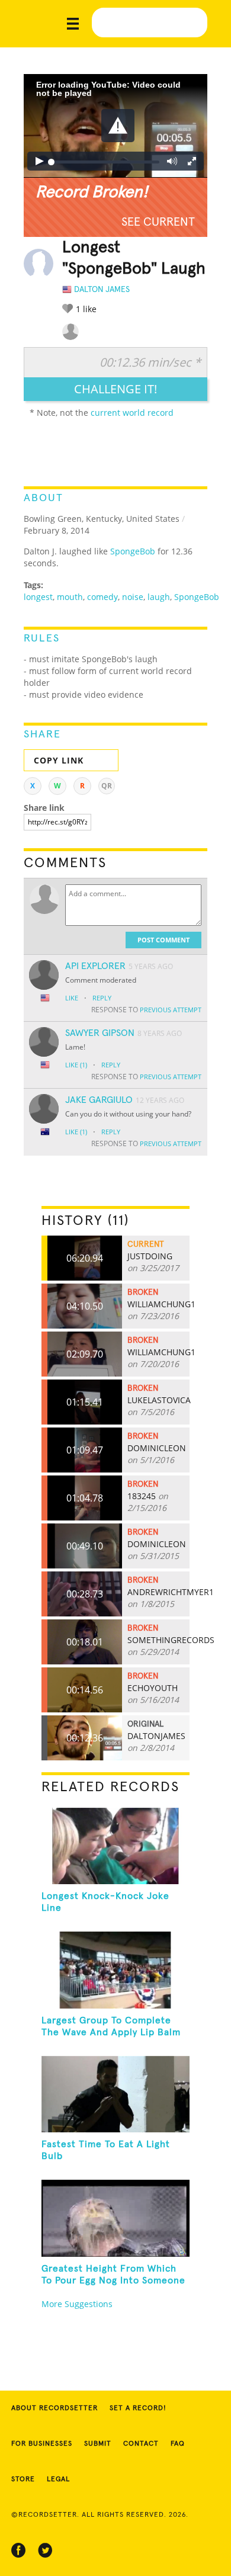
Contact (141, 2444)
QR (107, 786)
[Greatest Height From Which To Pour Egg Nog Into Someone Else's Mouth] (116, 2218)
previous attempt (171, 1010)
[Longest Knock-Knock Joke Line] (116, 1846)
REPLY (102, 998)
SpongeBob (133, 551)
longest (38, 597)
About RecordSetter (54, 2408)
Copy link (59, 760)
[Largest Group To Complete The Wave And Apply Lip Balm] (116, 1970)
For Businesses (42, 2444)
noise (133, 597)
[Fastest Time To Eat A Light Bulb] (116, 2094)
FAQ (178, 2444)
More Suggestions (77, 2304)
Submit (98, 2444)
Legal (58, 2479)
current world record (132, 413)
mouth (70, 597)
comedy (102, 597)
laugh (159, 597)
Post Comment (163, 940)
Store (23, 2479)
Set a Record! (138, 2408)
